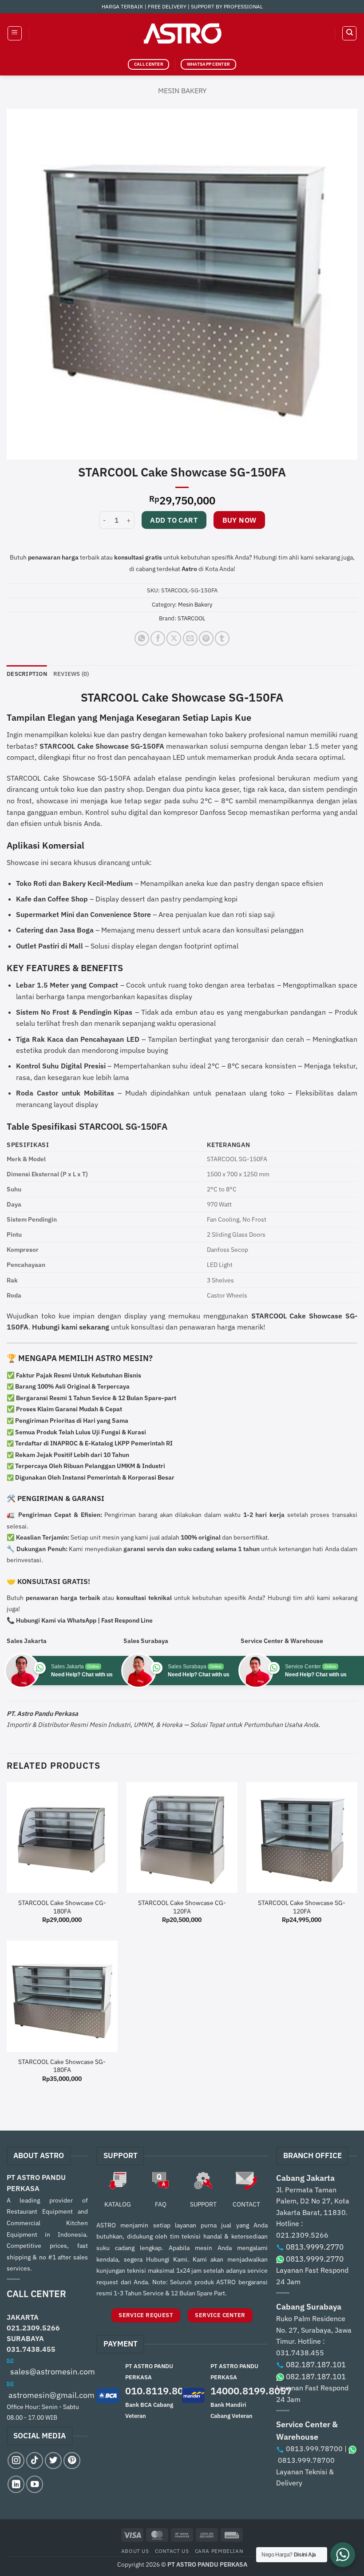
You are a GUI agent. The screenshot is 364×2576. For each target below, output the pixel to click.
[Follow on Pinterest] (72, 2461)
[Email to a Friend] (190, 638)
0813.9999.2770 (315, 2247)
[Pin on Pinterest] (206, 638)
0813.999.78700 (314, 2449)
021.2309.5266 (33, 2328)
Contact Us (172, 2551)
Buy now (239, 520)
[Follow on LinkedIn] (16, 2484)
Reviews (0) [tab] (71, 674)
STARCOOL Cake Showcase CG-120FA (182, 1907)
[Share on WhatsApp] (142, 638)
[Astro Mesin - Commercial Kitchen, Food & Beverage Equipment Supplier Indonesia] (182, 33)
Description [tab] (27, 674)
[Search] (349, 33)
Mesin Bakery (182, 91)
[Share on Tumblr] (222, 638)
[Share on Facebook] (158, 638)
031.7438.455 (31, 2349)
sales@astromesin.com (53, 2372)
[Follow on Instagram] (16, 2461)
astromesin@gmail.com (51, 2395)
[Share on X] (174, 638)
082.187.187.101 (316, 2365)
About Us (135, 2551)
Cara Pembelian (219, 2551)
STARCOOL (192, 618)
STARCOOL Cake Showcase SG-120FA (302, 1907)
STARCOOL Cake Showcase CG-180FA (62, 1907)
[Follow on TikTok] (35, 2461)
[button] (15, 33)
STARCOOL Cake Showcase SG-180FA (62, 2066)
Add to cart (174, 520)
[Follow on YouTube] (35, 2484)
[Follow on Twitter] (53, 2461)
